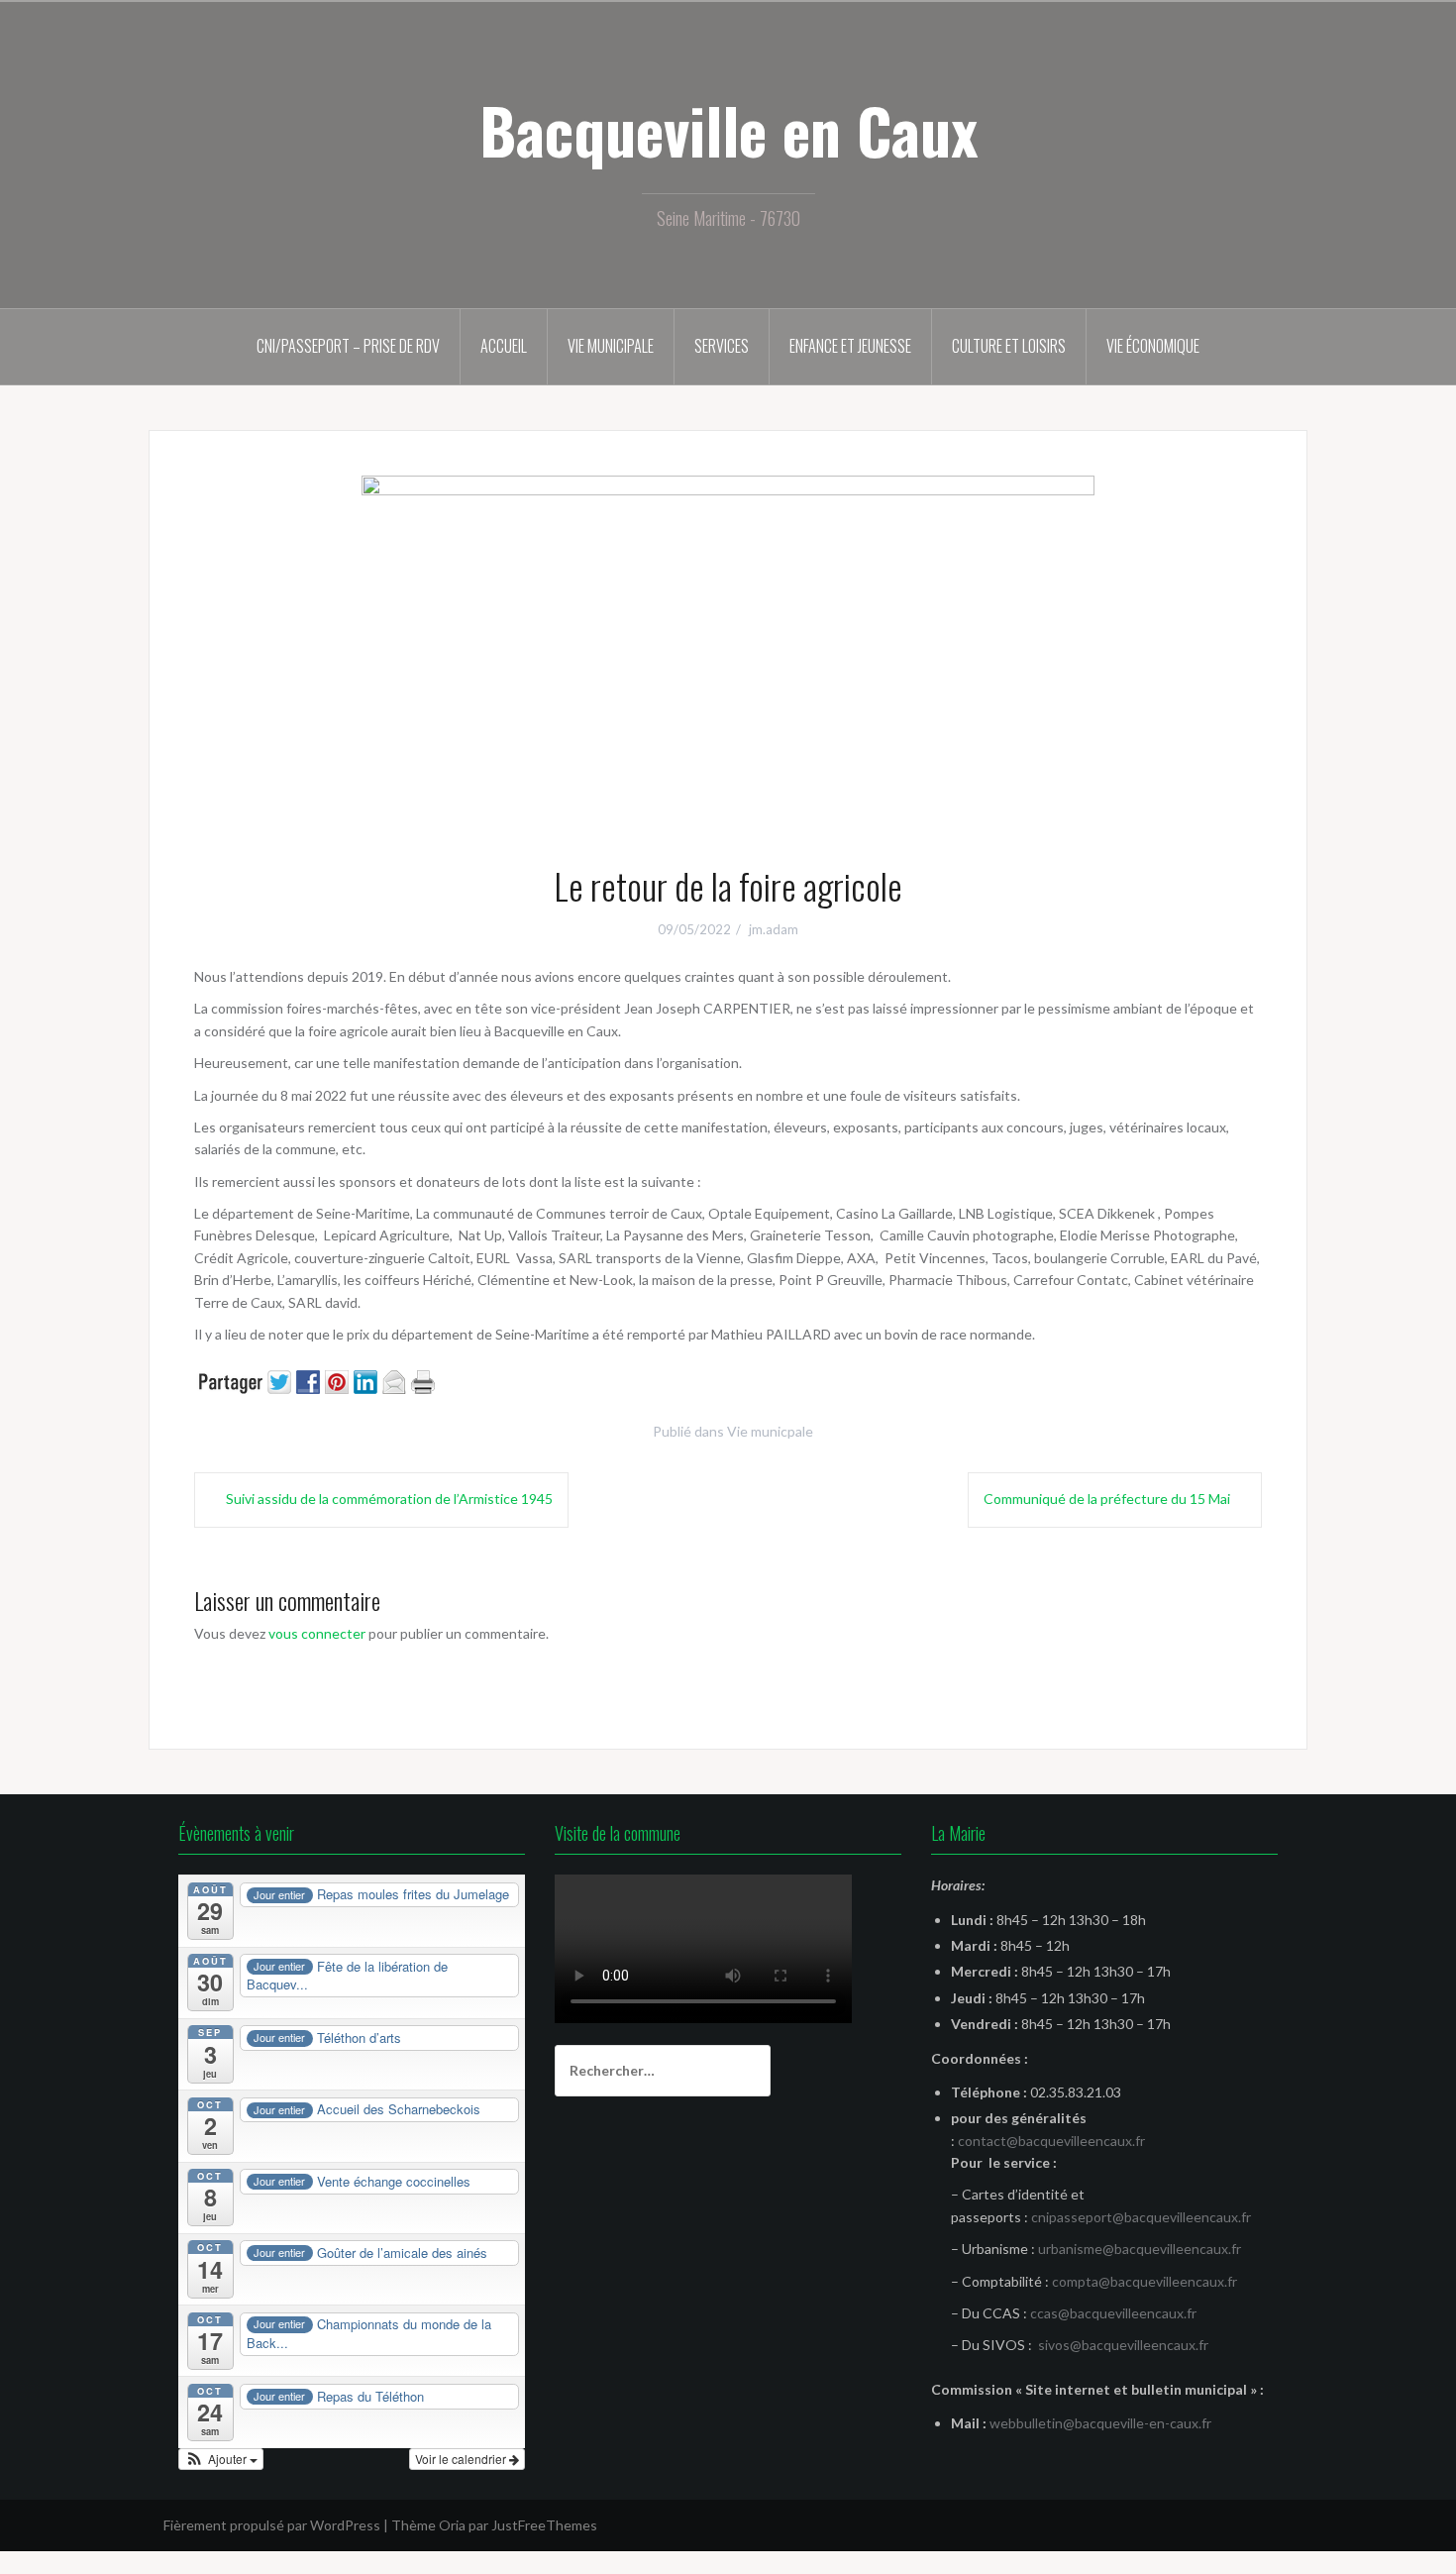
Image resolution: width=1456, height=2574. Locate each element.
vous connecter (317, 1633)
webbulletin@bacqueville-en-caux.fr (1100, 2423)
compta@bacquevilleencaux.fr (1144, 2281)
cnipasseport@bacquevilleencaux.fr (1141, 2217)
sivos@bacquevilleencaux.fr (1123, 2345)
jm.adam (774, 929)
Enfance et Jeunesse (850, 346)
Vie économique (1153, 346)
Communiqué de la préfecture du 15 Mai (1107, 1499)
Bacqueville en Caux (728, 130)
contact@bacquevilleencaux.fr (1051, 2141)
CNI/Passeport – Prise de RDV (348, 346)
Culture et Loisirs (1009, 346)
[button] (221, 2459)
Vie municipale (611, 346)
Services (722, 346)
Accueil (504, 346)
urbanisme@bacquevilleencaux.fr (1140, 2249)
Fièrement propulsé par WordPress (272, 2525)
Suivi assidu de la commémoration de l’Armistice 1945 (389, 1499)
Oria (452, 2525)
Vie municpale (770, 1431)
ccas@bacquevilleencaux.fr (1113, 2313)
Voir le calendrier (462, 2459)
